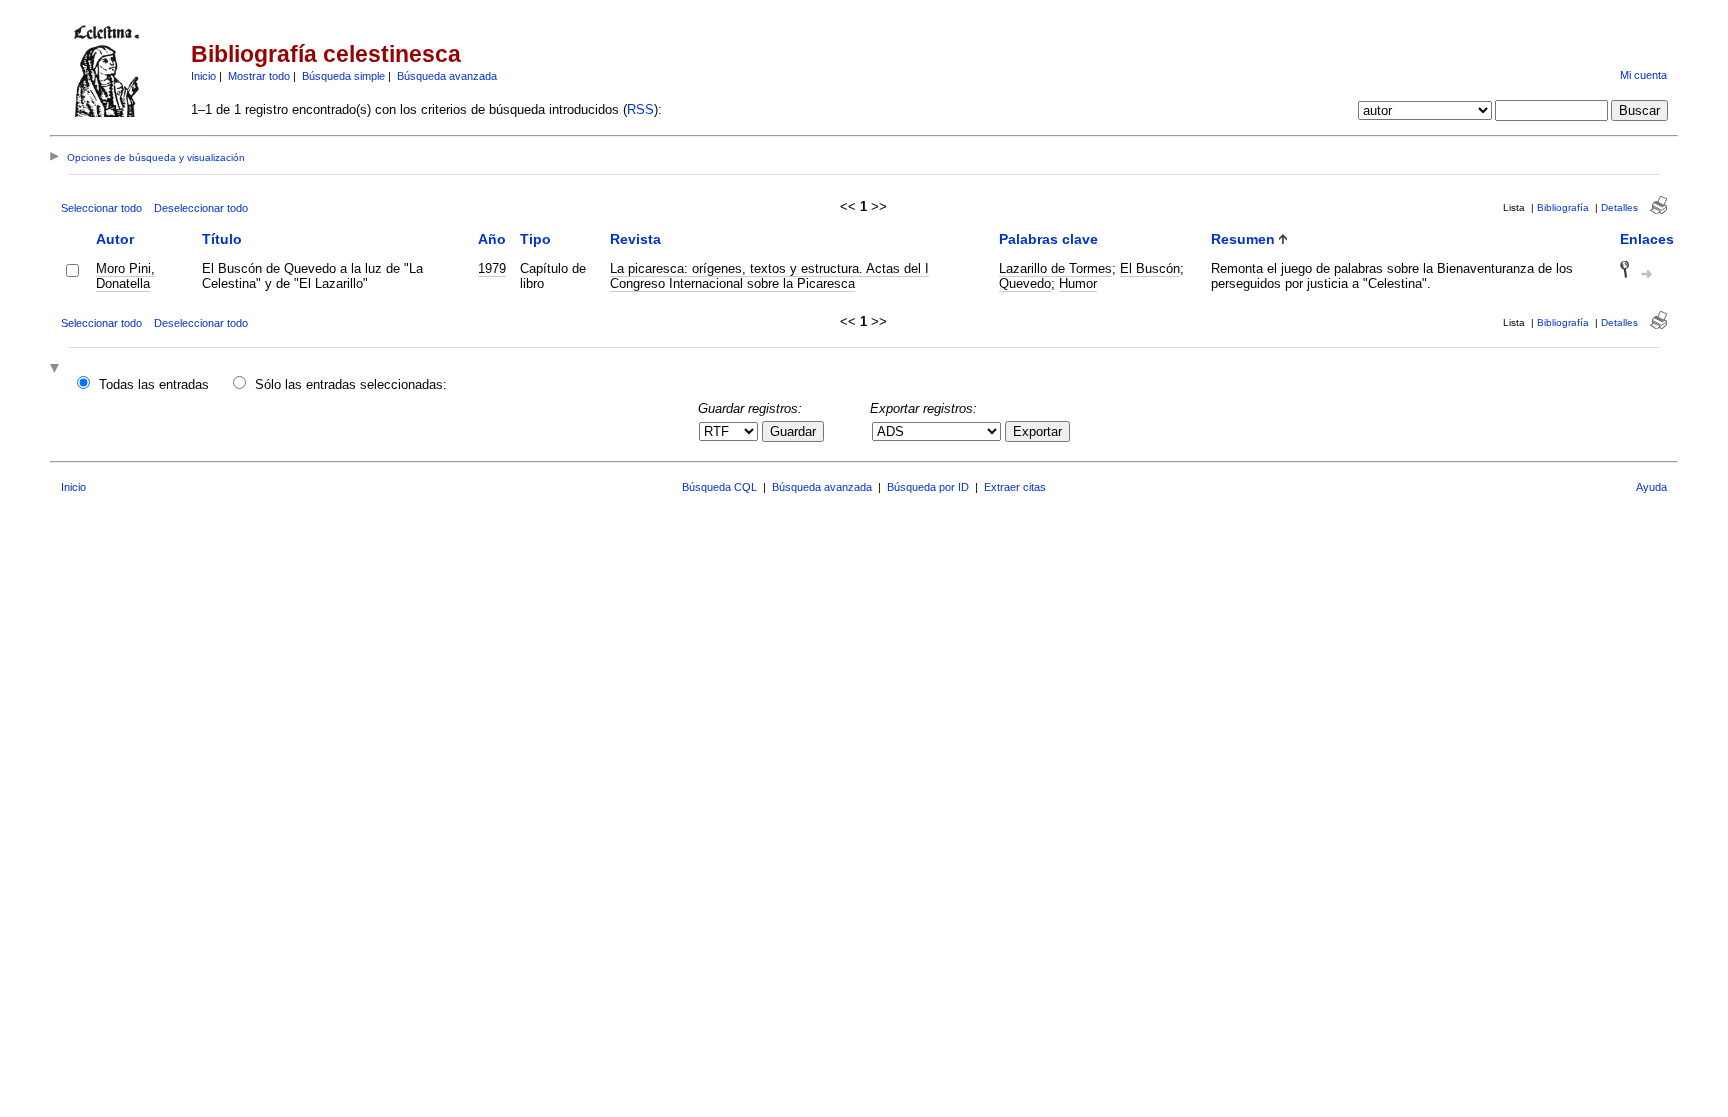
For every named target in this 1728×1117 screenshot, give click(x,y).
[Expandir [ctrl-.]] (57, 369)
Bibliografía (1563, 207)
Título (222, 239)
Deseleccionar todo (201, 208)
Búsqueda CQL (719, 487)
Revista (635, 239)
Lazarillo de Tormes (1055, 268)
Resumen (1243, 239)
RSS (640, 109)
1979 (492, 268)
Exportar (1037, 431)
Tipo (535, 239)
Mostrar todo (259, 76)
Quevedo (1025, 283)
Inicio (203, 76)
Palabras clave (1048, 239)
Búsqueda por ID (928, 487)
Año (492, 239)
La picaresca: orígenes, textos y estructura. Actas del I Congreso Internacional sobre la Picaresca (769, 276)
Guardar (793, 431)
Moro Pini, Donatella (125, 276)
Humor (1078, 283)
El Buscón (1150, 268)
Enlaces (1647, 239)
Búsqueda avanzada (447, 76)
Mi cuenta (1643, 75)
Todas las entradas (154, 384)
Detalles (1619, 207)
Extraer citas (1015, 487)
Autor (115, 239)
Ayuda (1651, 487)
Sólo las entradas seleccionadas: (351, 384)
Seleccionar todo (101, 208)
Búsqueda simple (343, 76)
